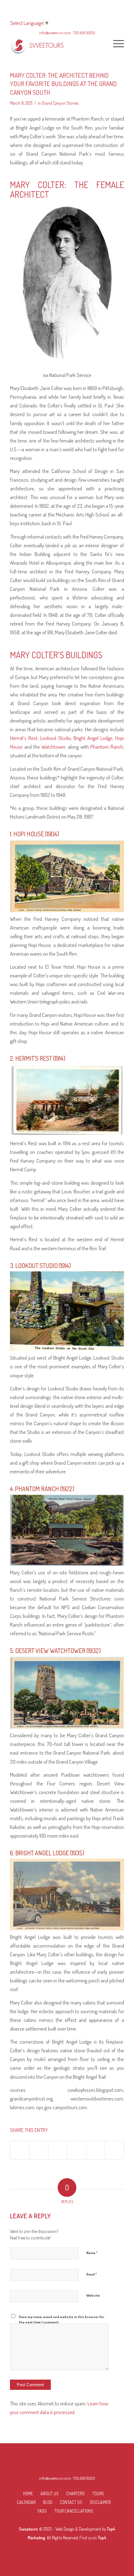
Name (92, 2252)
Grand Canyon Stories (60, 103)
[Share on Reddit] (96, 2150)
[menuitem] (115, 43)
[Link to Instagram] (114, 2150)
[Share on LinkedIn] (77, 2150)
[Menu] (115, 43)
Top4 (102, 2538)
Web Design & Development (78, 2529)
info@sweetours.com (55, 2478)
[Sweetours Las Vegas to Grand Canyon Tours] (55, 43)
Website (93, 2295)
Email (92, 2274)
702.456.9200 (84, 2478)
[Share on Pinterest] (58, 2150)
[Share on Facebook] (20, 2150)
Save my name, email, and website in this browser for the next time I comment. (62, 2319)
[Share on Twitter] (39, 2150)
